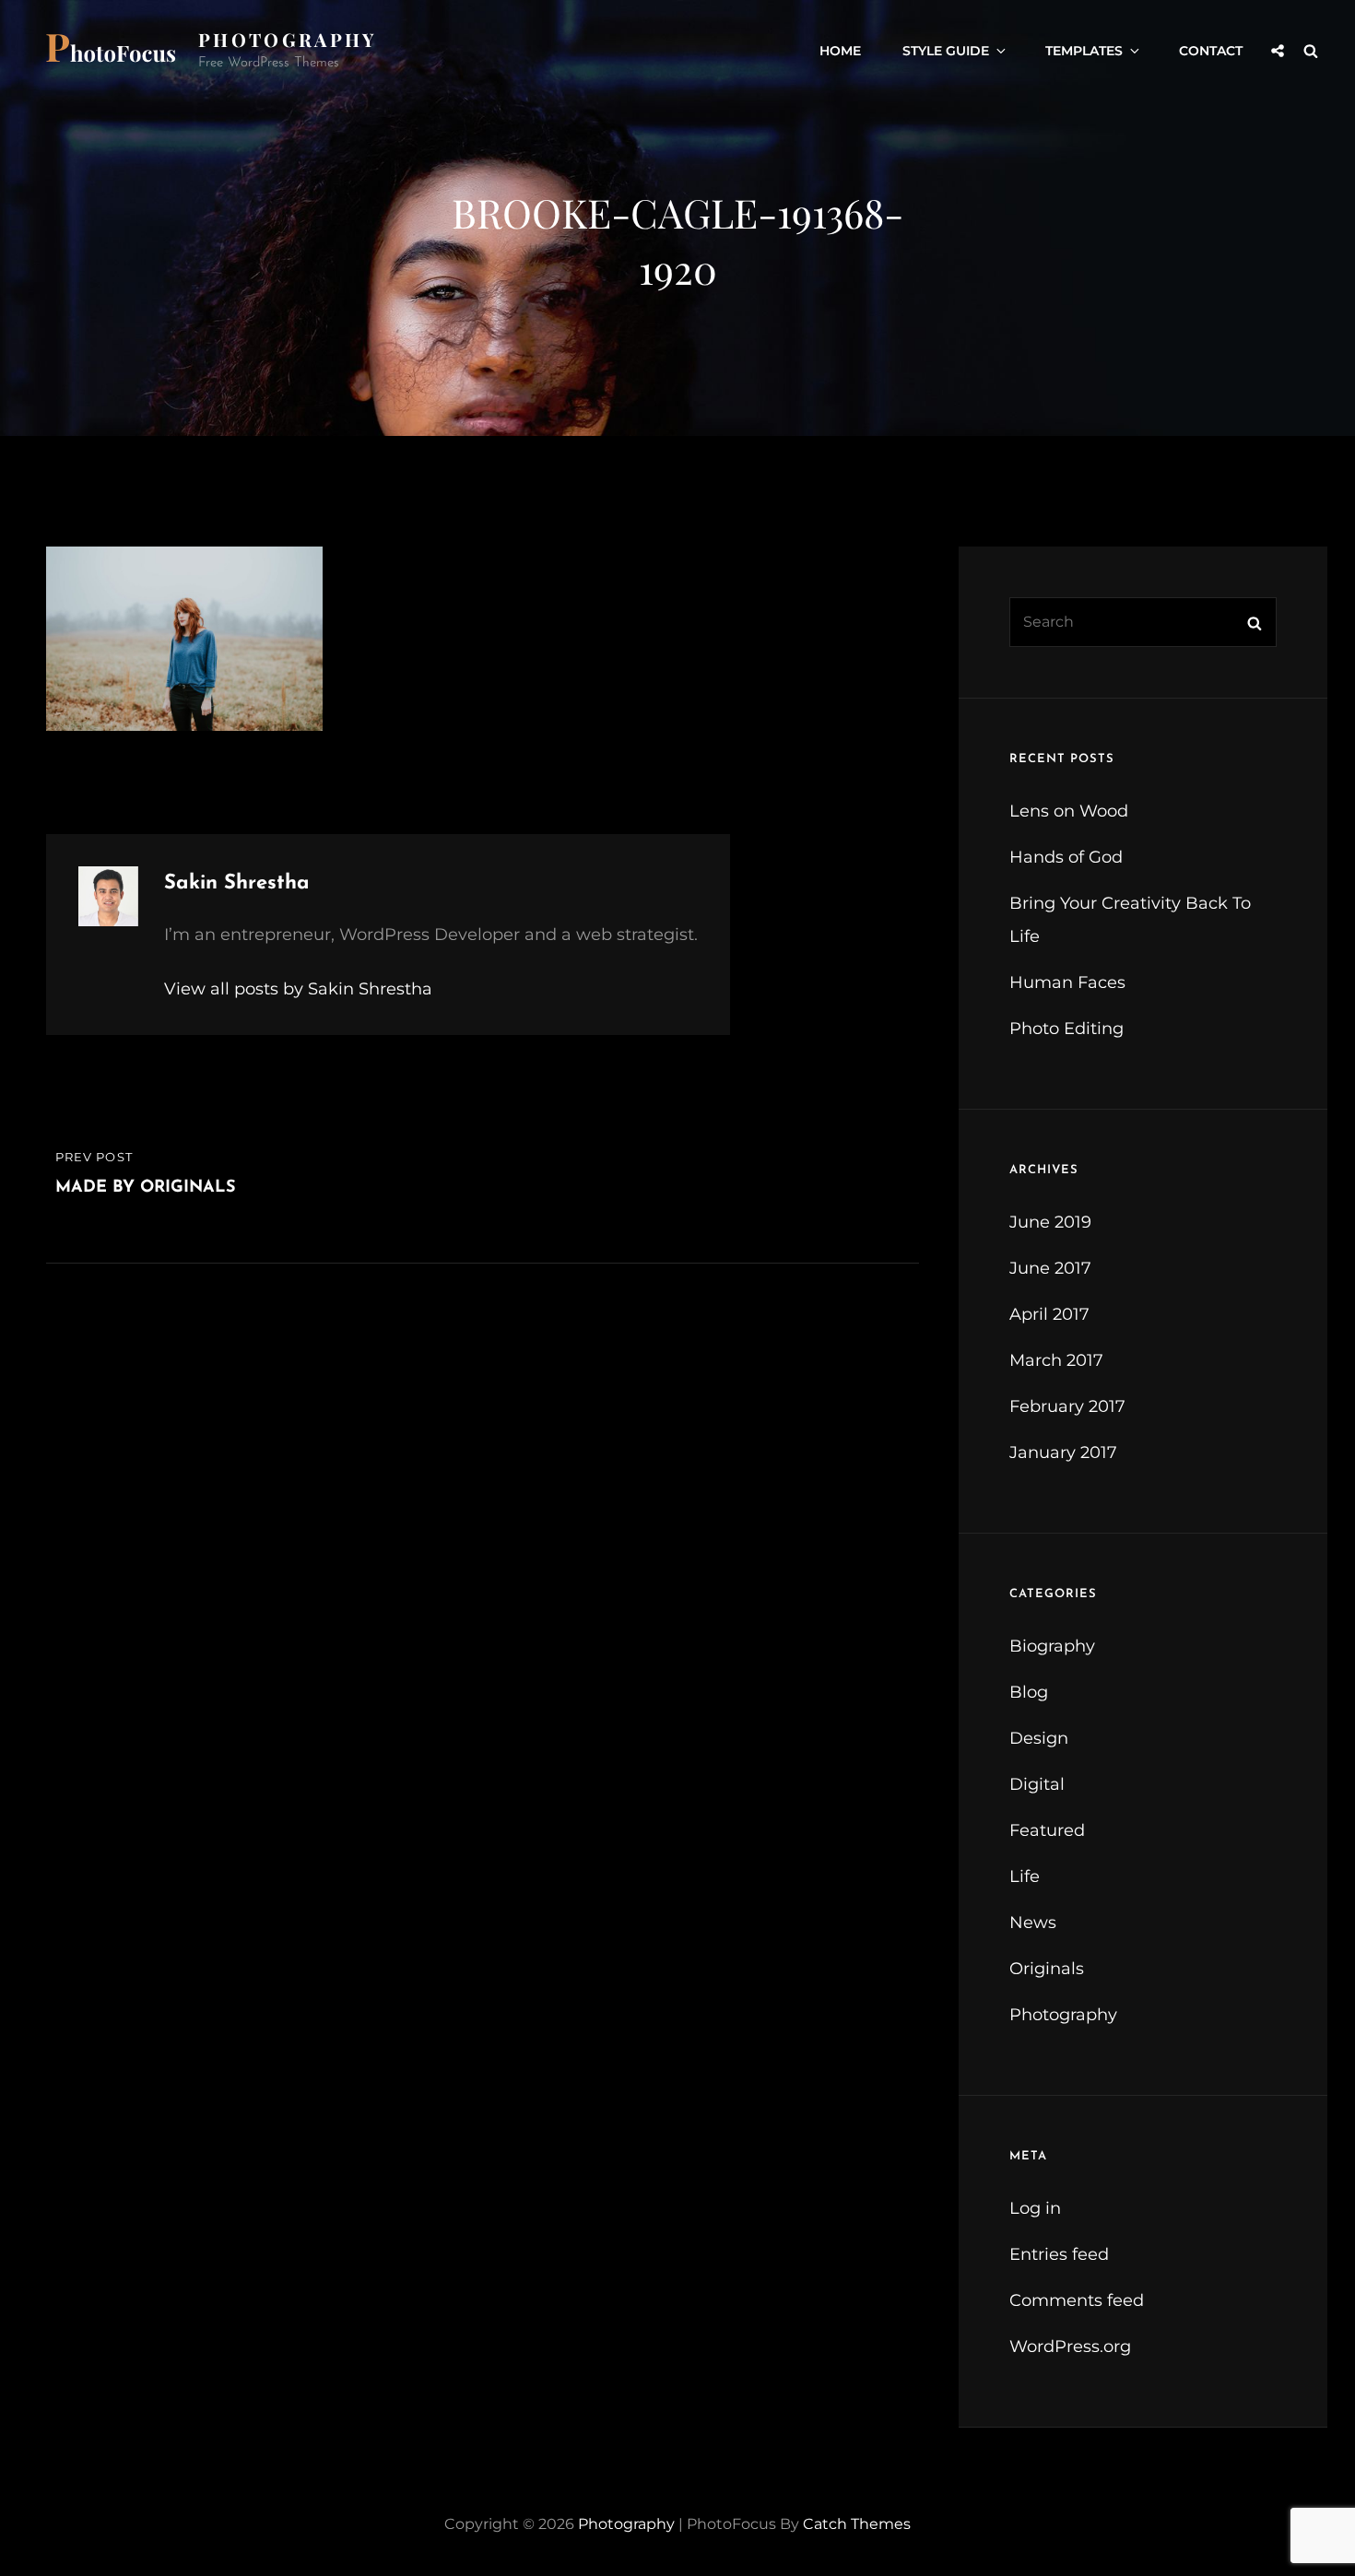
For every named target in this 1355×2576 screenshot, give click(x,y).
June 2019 (1050, 1222)
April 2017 (1049, 1314)
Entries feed (1059, 2254)
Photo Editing (1066, 1029)
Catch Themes (857, 2524)
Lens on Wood (1069, 811)
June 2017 (1050, 1268)
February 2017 (1067, 1406)
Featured (1047, 1830)
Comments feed (1077, 2300)
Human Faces (1067, 982)
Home (840, 51)
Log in (1035, 2208)
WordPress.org (1070, 2347)
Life (1025, 1876)
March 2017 (1056, 1360)
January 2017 (1063, 1453)
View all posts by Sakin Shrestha (298, 989)
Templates (1084, 51)
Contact (1211, 51)
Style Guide (946, 51)
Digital (1037, 1784)
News (1033, 1923)
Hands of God (1066, 857)
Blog (1029, 1692)
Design (1039, 1738)
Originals (1047, 1969)
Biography (1052, 1646)
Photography (288, 39)
